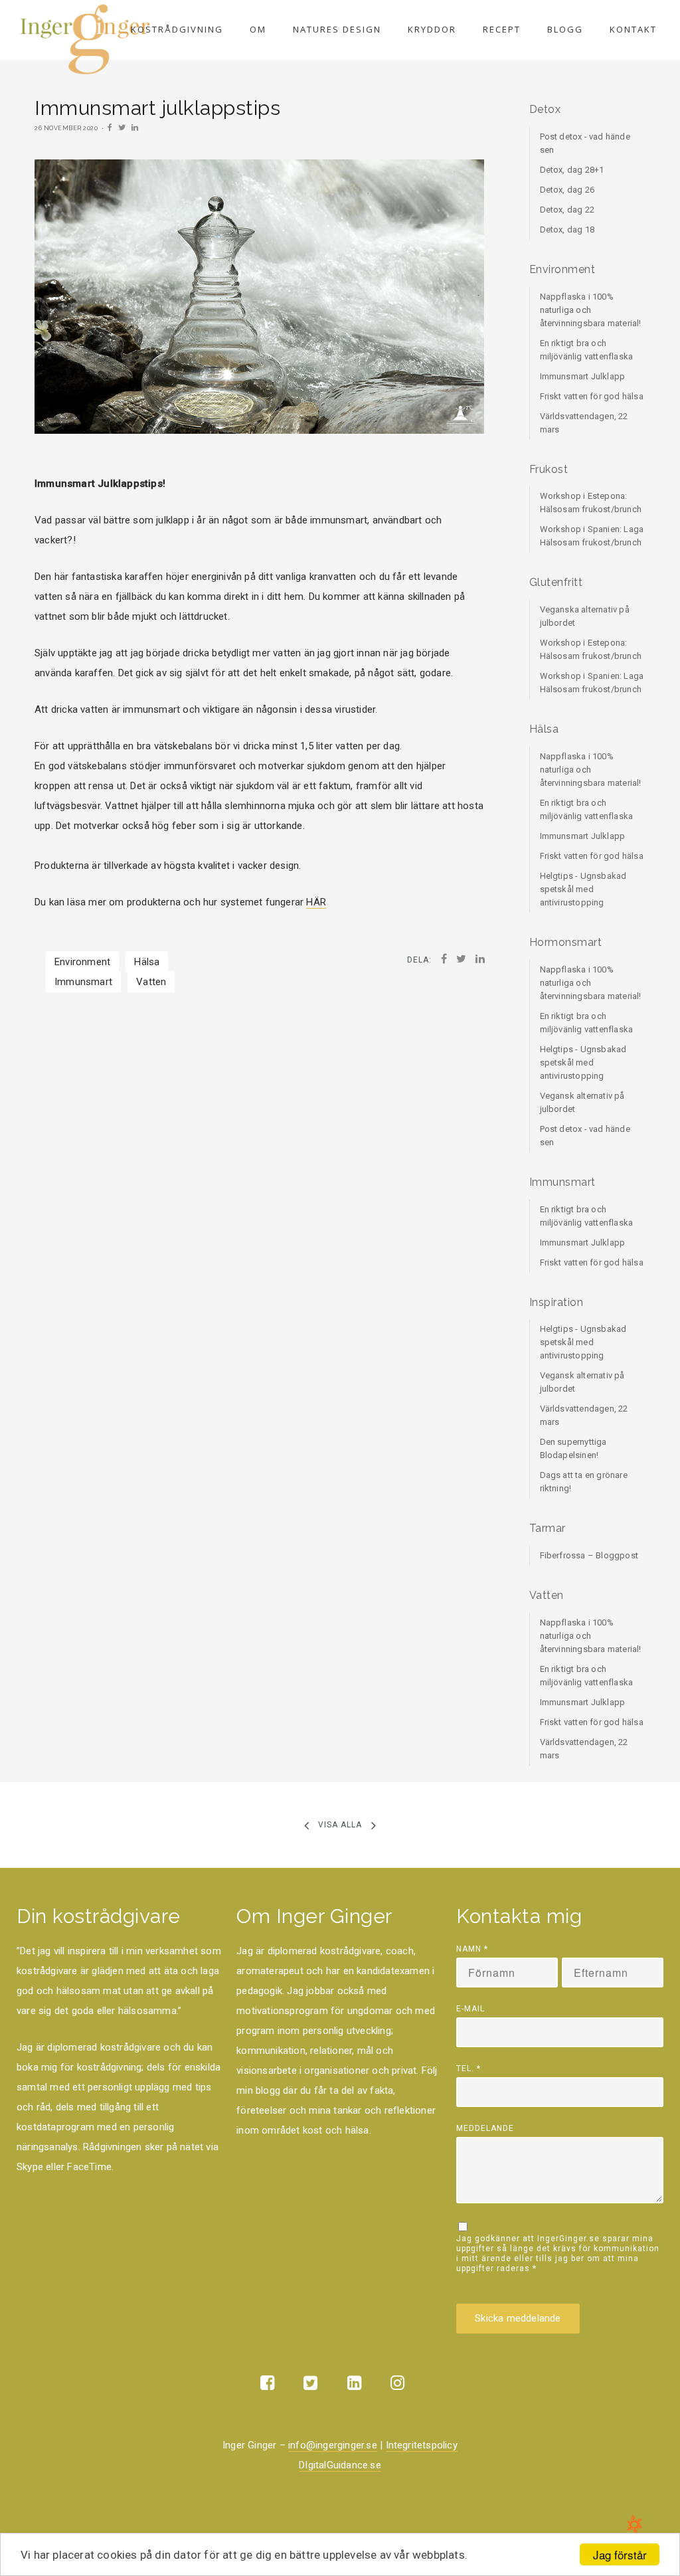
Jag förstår (620, 2554)
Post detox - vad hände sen (585, 143)
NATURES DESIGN (337, 29)
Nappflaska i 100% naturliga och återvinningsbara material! (591, 310)
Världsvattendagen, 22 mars (584, 423)
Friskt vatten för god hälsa (592, 396)
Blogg (565, 29)
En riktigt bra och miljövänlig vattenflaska (587, 350)
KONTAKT (633, 29)
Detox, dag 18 (567, 230)
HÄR (316, 902)
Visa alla (340, 1825)
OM (258, 29)
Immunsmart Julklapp (583, 376)
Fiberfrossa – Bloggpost (589, 1555)
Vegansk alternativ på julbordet (582, 1102)
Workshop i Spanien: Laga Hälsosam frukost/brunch (592, 536)
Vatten (151, 982)
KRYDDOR (432, 29)
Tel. (468, 2069)
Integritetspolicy (422, 2445)
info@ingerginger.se (333, 2445)
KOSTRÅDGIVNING (177, 29)
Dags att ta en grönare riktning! (584, 1482)
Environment (82, 962)
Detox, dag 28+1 (572, 170)
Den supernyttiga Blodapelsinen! (573, 1448)
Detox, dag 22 (567, 210)
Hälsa (147, 962)
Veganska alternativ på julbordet (585, 616)
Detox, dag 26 (567, 190)
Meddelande (485, 2128)
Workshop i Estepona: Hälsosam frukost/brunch (591, 503)
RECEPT (502, 29)
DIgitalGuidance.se (340, 2465)
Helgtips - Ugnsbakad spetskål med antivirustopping (583, 889)
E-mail (470, 2009)
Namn (472, 1949)
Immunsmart (83, 982)
